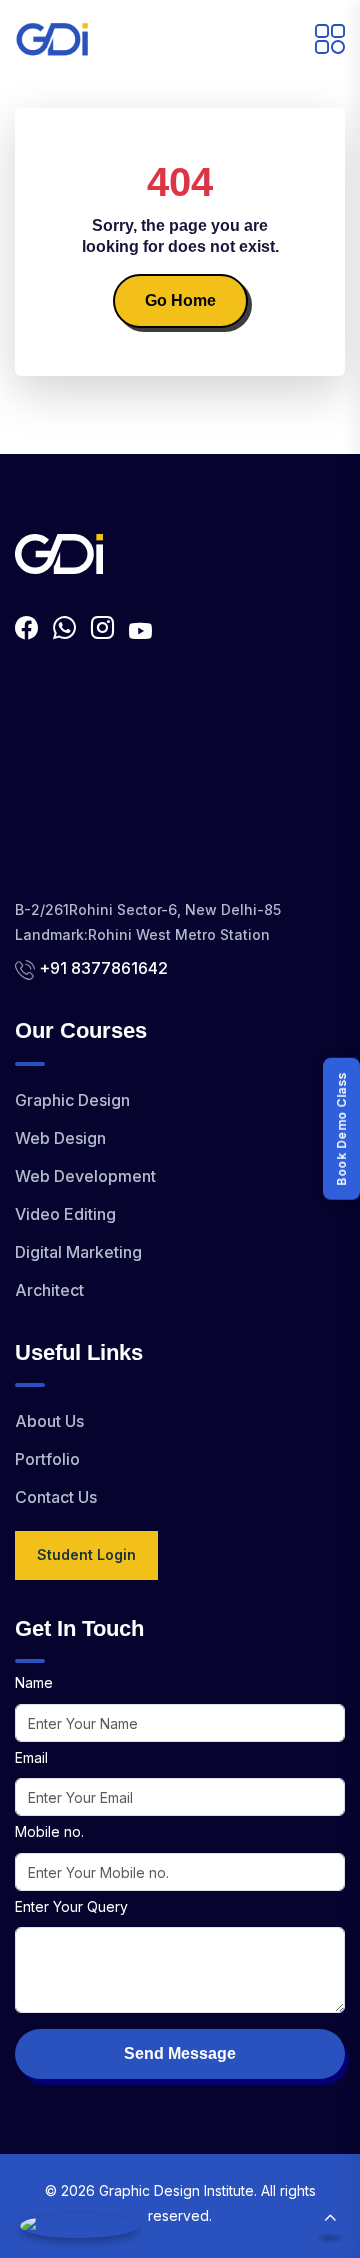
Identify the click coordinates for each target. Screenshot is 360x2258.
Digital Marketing (78, 1252)
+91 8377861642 (103, 968)
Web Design (60, 1138)
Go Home (180, 300)
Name (34, 1682)
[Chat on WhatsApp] (79, 2225)
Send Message (180, 2053)
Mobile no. (49, 1831)
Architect (49, 1290)
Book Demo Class (341, 1129)
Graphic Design (72, 1100)
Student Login (86, 1554)
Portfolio (47, 1459)
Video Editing (65, 1214)
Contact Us (56, 1497)
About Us (49, 1421)
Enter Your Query (71, 1906)
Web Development (85, 1176)
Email (31, 1757)
